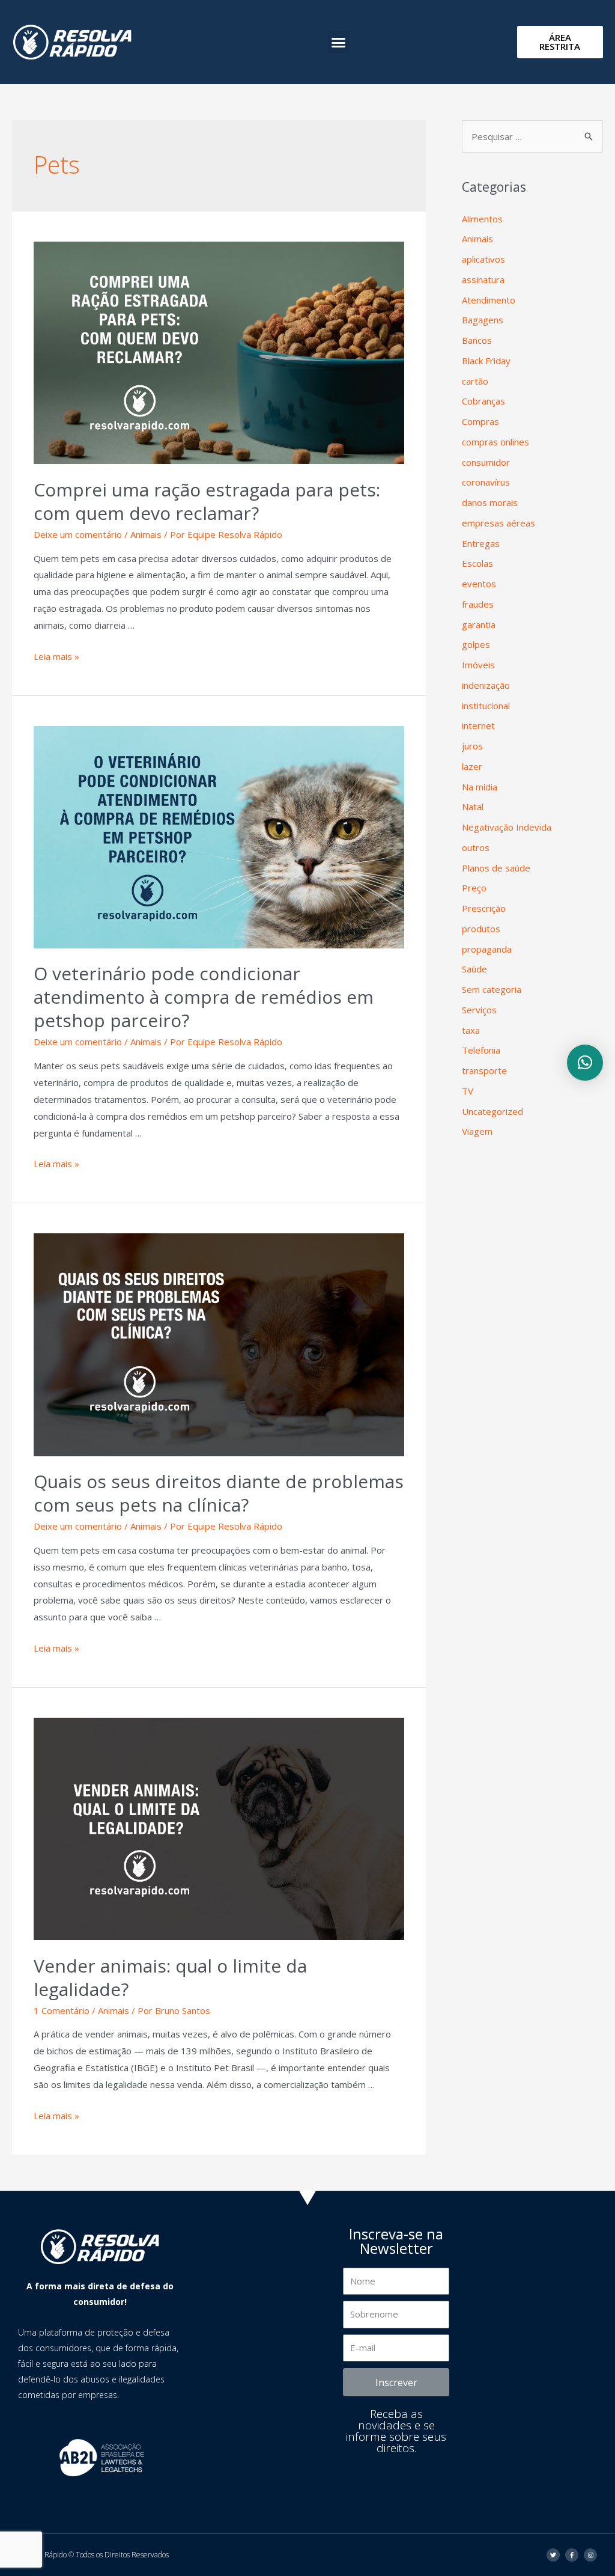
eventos (479, 584)
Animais (146, 534)
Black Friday (486, 361)
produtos (481, 929)
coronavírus (486, 482)
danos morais (490, 502)
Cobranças (483, 401)
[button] (339, 42)
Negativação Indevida (507, 827)
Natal (473, 807)
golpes (476, 644)
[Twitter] (553, 2555)
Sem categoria (492, 989)
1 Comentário (62, 2010)
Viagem (477, 1131)
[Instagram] (590, 2555)
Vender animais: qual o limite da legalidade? (170, 1977)
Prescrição (484, 908)
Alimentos (482, 219)
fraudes (478, 604)
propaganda (487, 949)
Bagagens (483, 320)
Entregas (481, 543)
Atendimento (489, 300)
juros (472, 746)
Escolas (477, 563)
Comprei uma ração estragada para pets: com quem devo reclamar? (207, 501)
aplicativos (483, 259)
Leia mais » (56, 656)
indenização (486, 685)
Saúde (474, 969)
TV (468, 1091)
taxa (471, 1030)
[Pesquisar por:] (532, 136)
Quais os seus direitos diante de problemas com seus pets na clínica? (219, 1493)
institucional (486, 706)
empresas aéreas (498, 523)
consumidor (486, 462)
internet (478, 725)
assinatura (483, 279)
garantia (479, 624)
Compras (480, 421)
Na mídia (480, 787)
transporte (484, 1070)
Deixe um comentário (78, 534)
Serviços (479, 1010)
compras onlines (495, 442)
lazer (472, 766)
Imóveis (478, 665)
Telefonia (481, 1050)
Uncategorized (492, 1111)
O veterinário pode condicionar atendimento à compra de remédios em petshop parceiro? (204, 997)
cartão (475, 381)
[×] (585, 1063)
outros (476, 847)
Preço (474, 888)
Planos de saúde (496, 868)
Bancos (477, 340)
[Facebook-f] (572, 2555)
